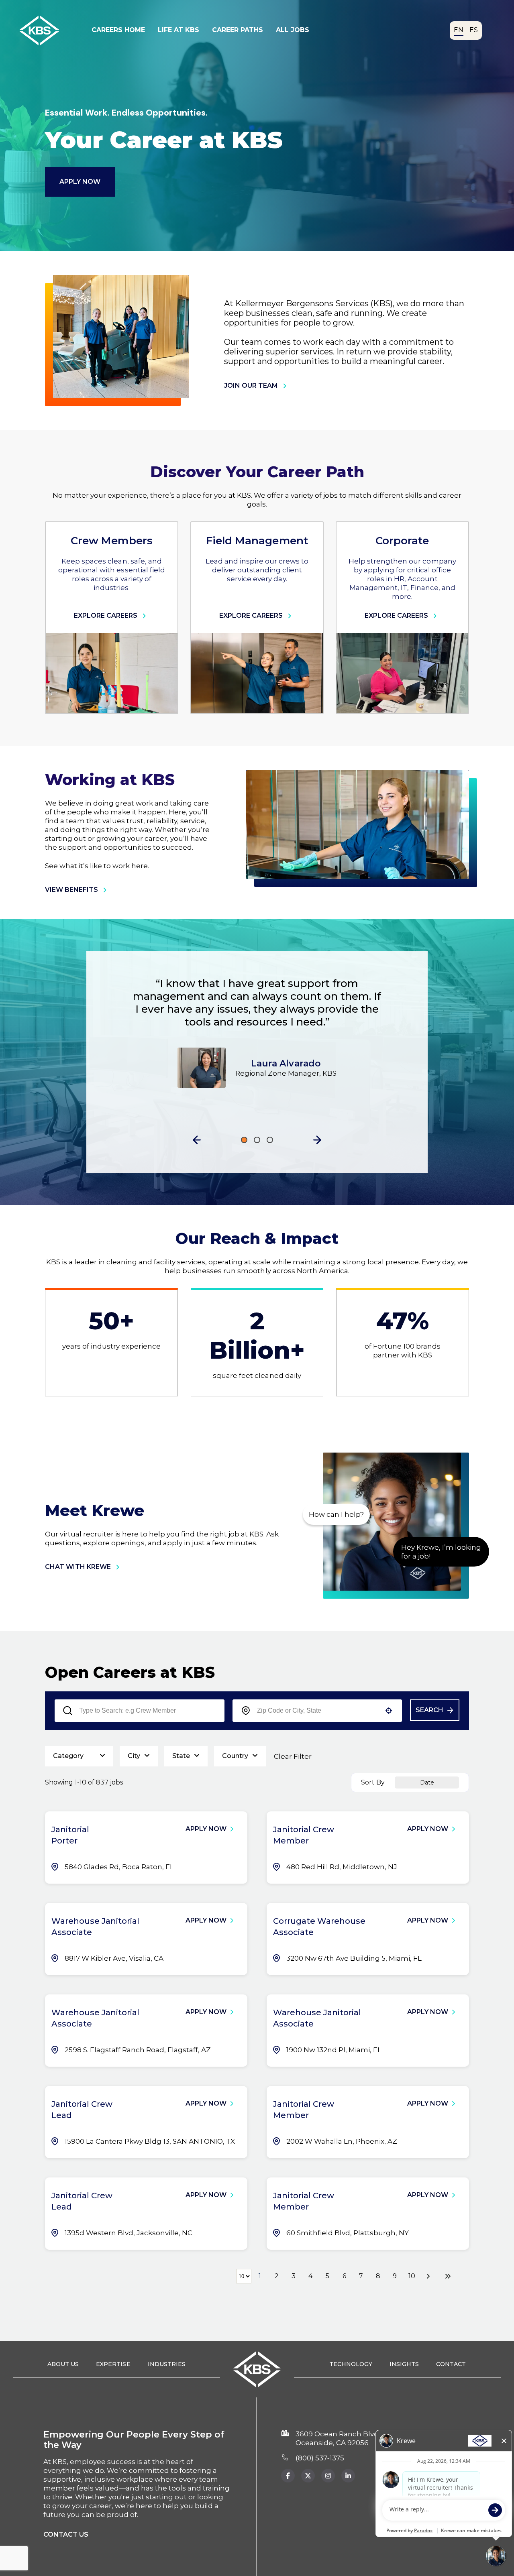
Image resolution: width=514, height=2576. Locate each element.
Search (429, 1710)
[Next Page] (429, 2276)
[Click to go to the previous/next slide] (244, 1140)
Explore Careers (106, 616)
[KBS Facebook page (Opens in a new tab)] (288, 2476)
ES (474, 30)
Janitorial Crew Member (304, 1835)
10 (412, 2276)
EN (459, 30)
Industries (167, 2364)
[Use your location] (389, 1711)
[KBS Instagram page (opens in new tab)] (348, 2476)
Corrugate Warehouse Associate (319, 1927)
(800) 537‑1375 (320, 2458)
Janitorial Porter (70, 1835)
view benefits (71, 890)
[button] (197, 1140)
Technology (351, 2364)
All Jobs (293, 30)
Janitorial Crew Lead (82, 2110)
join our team (251, 386)
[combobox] (317, 1711)
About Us (63, 2364)
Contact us (66, 2534)
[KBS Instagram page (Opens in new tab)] (328, 2476)
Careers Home (118, 30)
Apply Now (80, 182)
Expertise (113, 2364)
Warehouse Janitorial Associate (95, 1927)
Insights (404, 2364)
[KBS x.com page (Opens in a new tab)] (308, 2476)
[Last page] (448, 2276)
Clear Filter (293, 1756)
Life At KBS (178, 30)
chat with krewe (78, 1567)
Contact (451, 2364)
